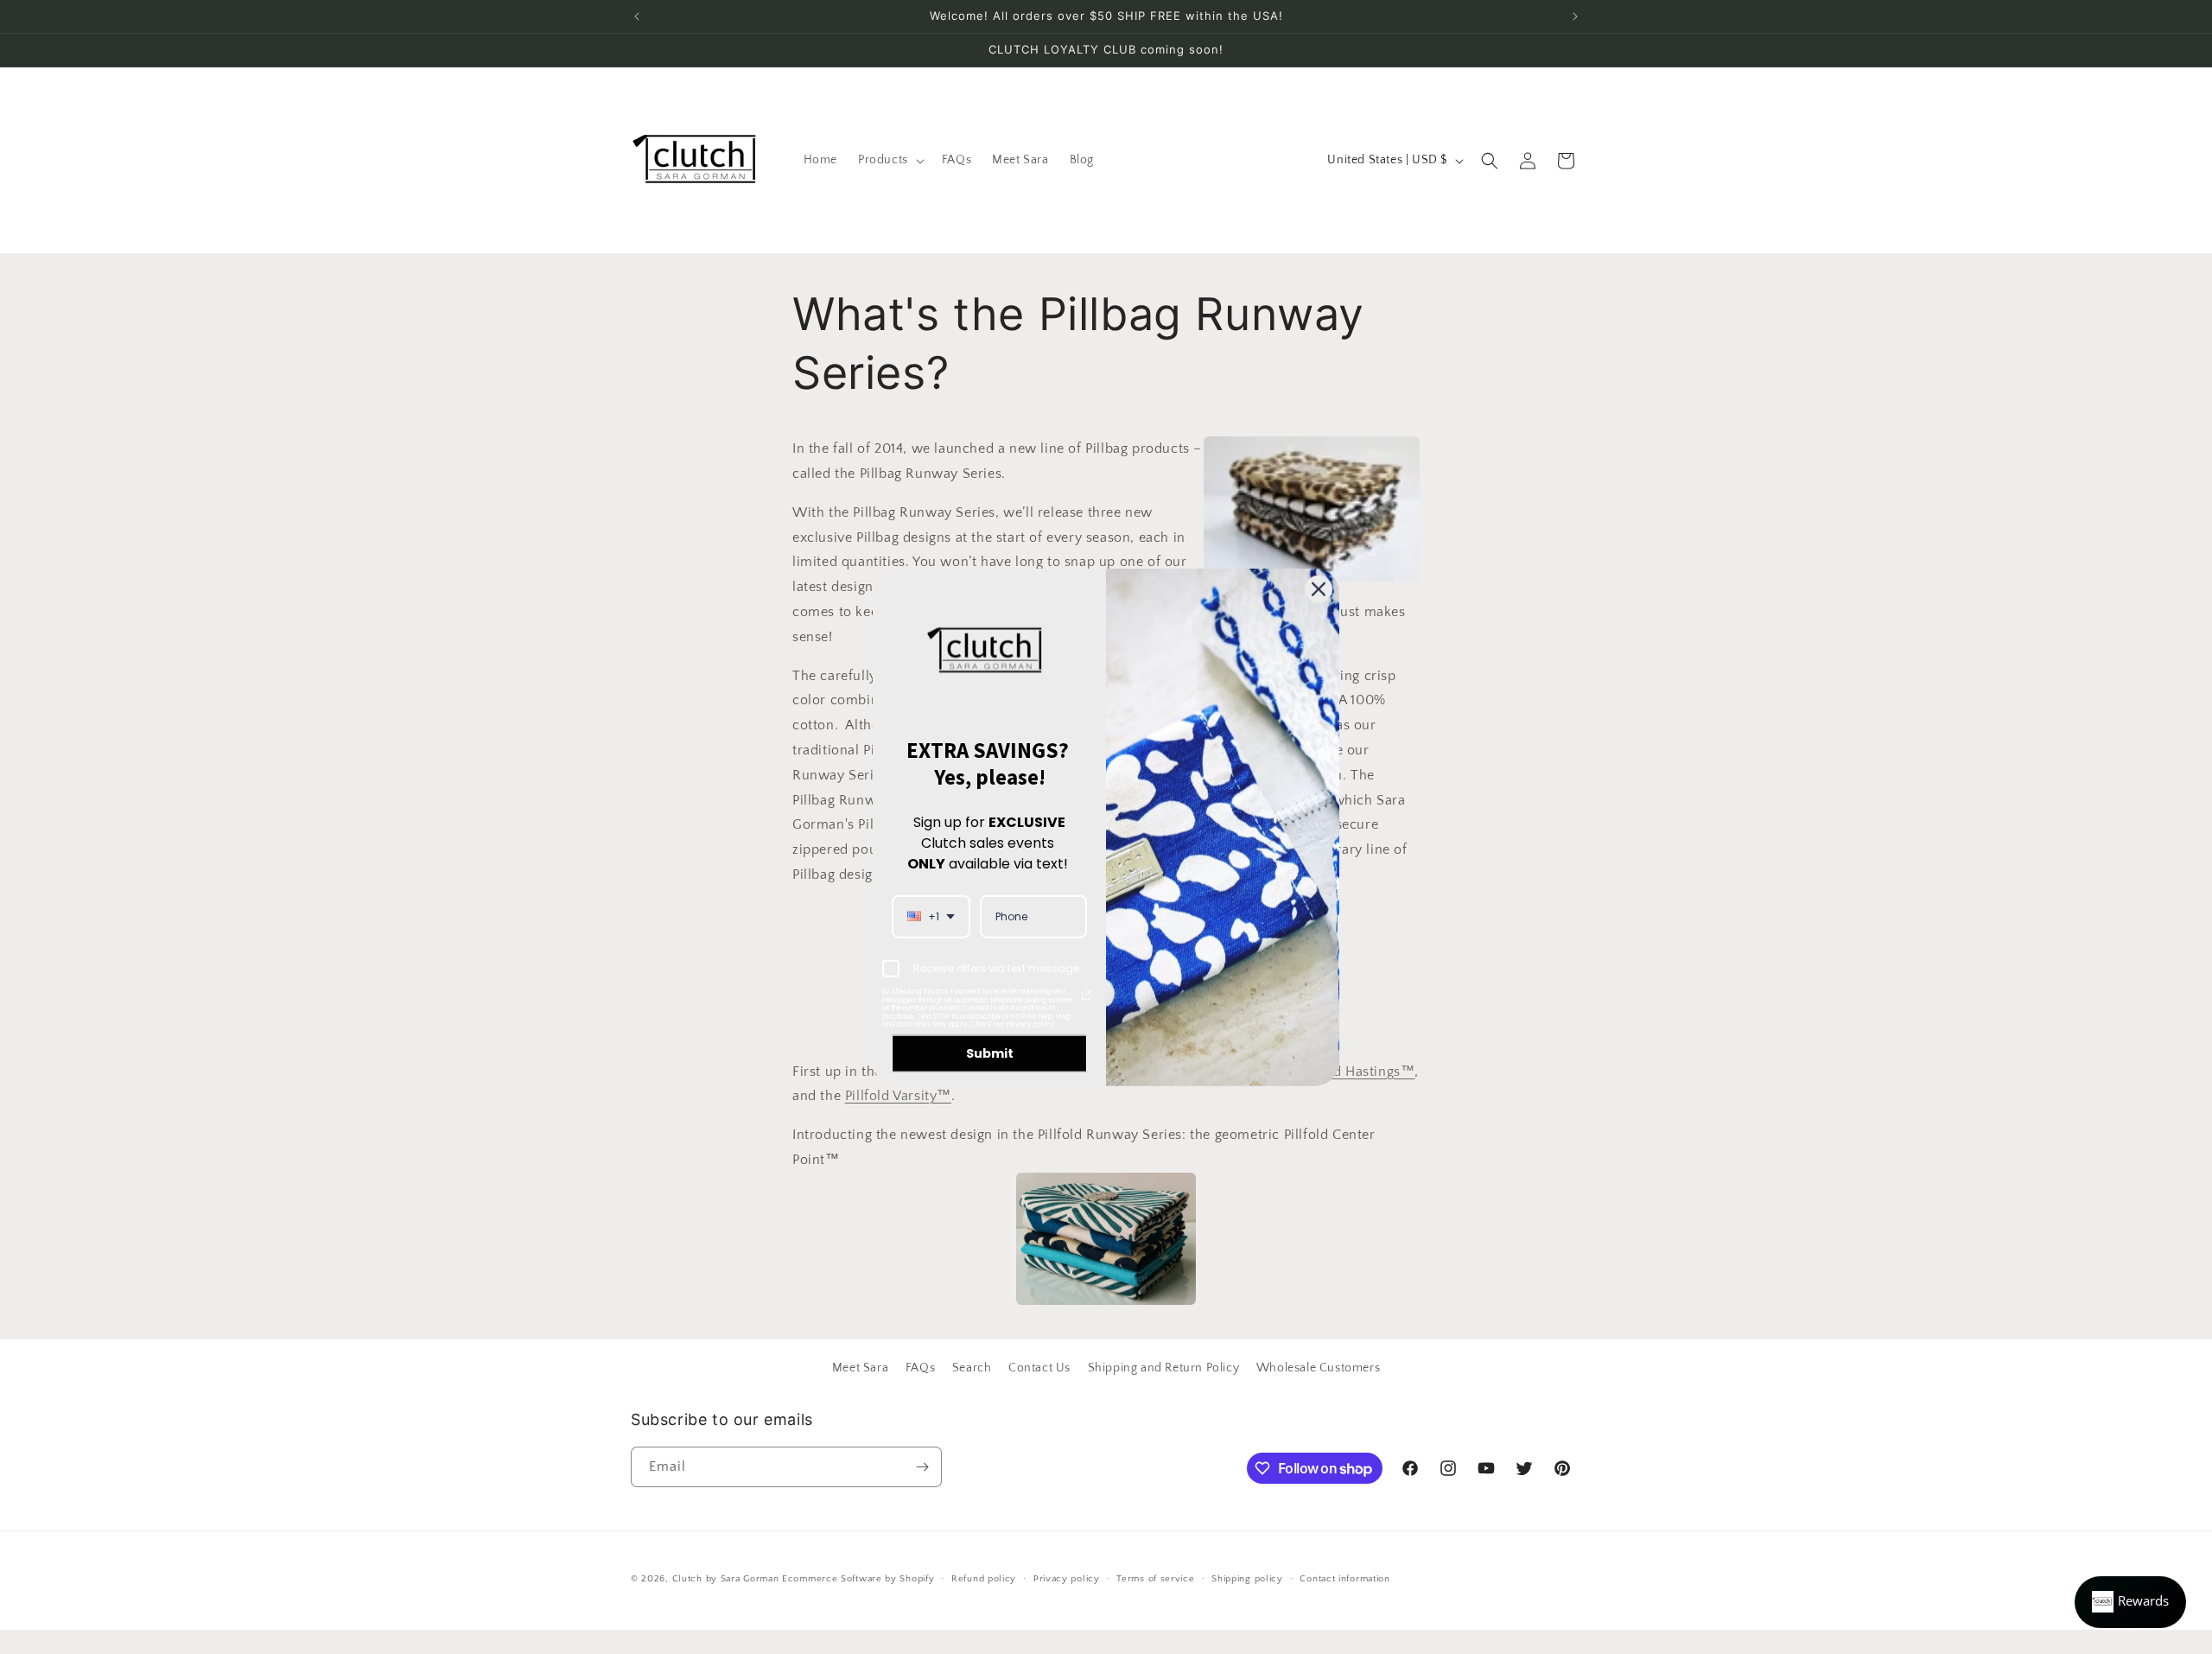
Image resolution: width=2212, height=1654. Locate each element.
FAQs (920, 1368)
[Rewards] (2130, 1602)
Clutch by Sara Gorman (726, 1579)
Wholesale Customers (1318, 1368)
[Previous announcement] (637, 16)
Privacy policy (1067, 1579)
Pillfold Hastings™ (1356, 1072)
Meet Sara (860, 1368)
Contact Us (1039, 1368)
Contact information (1344, 1579)
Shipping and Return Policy (1164, 1368)
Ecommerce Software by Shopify (858, 1579)
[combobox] (931, 916)
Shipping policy (1247, 1579)
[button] (890, 160)
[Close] (1319, 589)
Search (972, 1368)
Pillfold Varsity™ (898, 1096)
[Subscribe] (922, 1467)
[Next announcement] (1575, 16)
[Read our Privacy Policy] (1086, 996)
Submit (990, 1053)
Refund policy (984, 1579)
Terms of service (1155, 1579)
